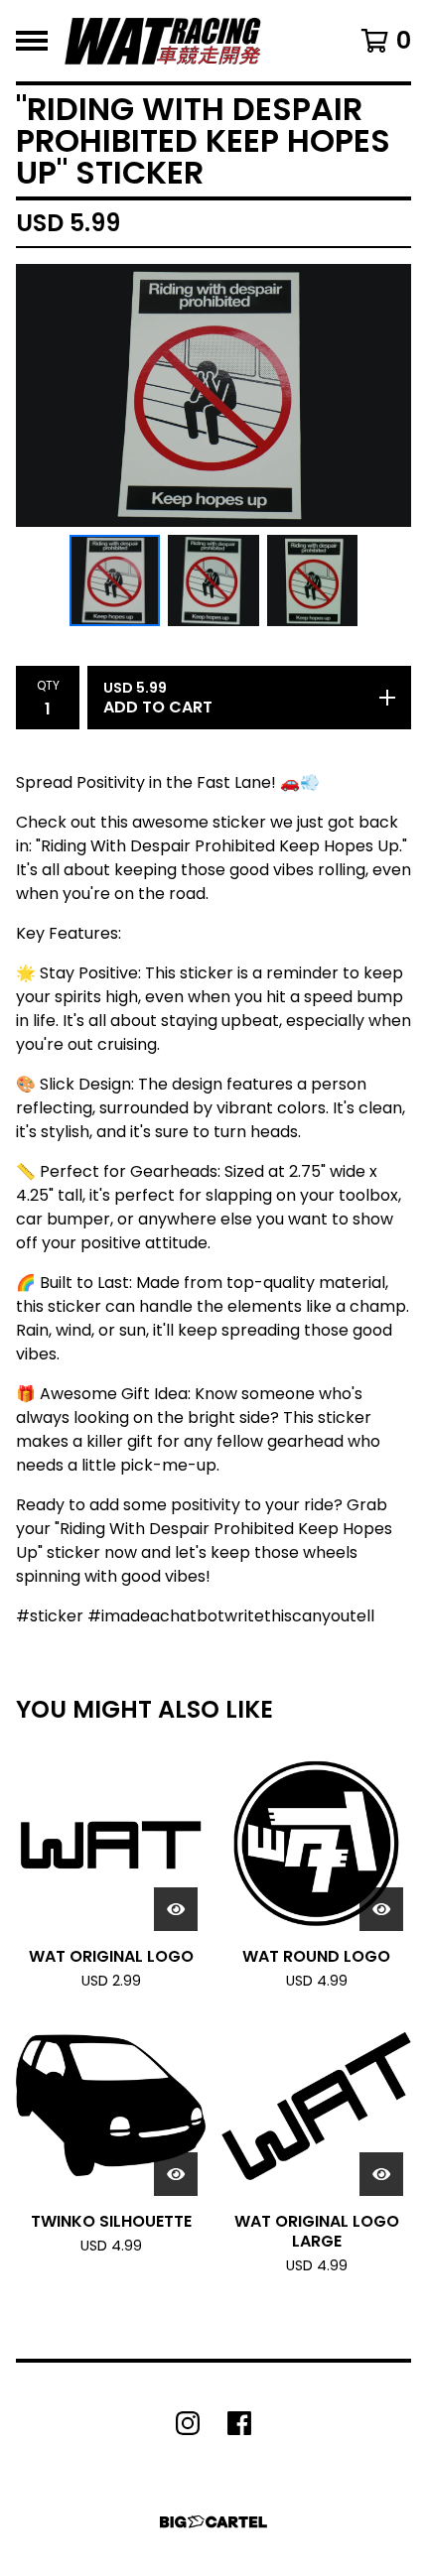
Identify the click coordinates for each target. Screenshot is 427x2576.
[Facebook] (239, 2423)
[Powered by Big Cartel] (213, 2522)
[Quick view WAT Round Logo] (381, 1909)
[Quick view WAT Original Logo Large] (381, 2174)
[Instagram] (188, 2423)
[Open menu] (32, 41)
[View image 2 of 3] (213, 580)
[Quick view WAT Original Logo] (176, 1909)
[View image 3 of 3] (313, 580)
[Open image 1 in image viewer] (213, 395)
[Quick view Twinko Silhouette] (176, 2174)
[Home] (163, 41)
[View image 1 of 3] (115, 580)
